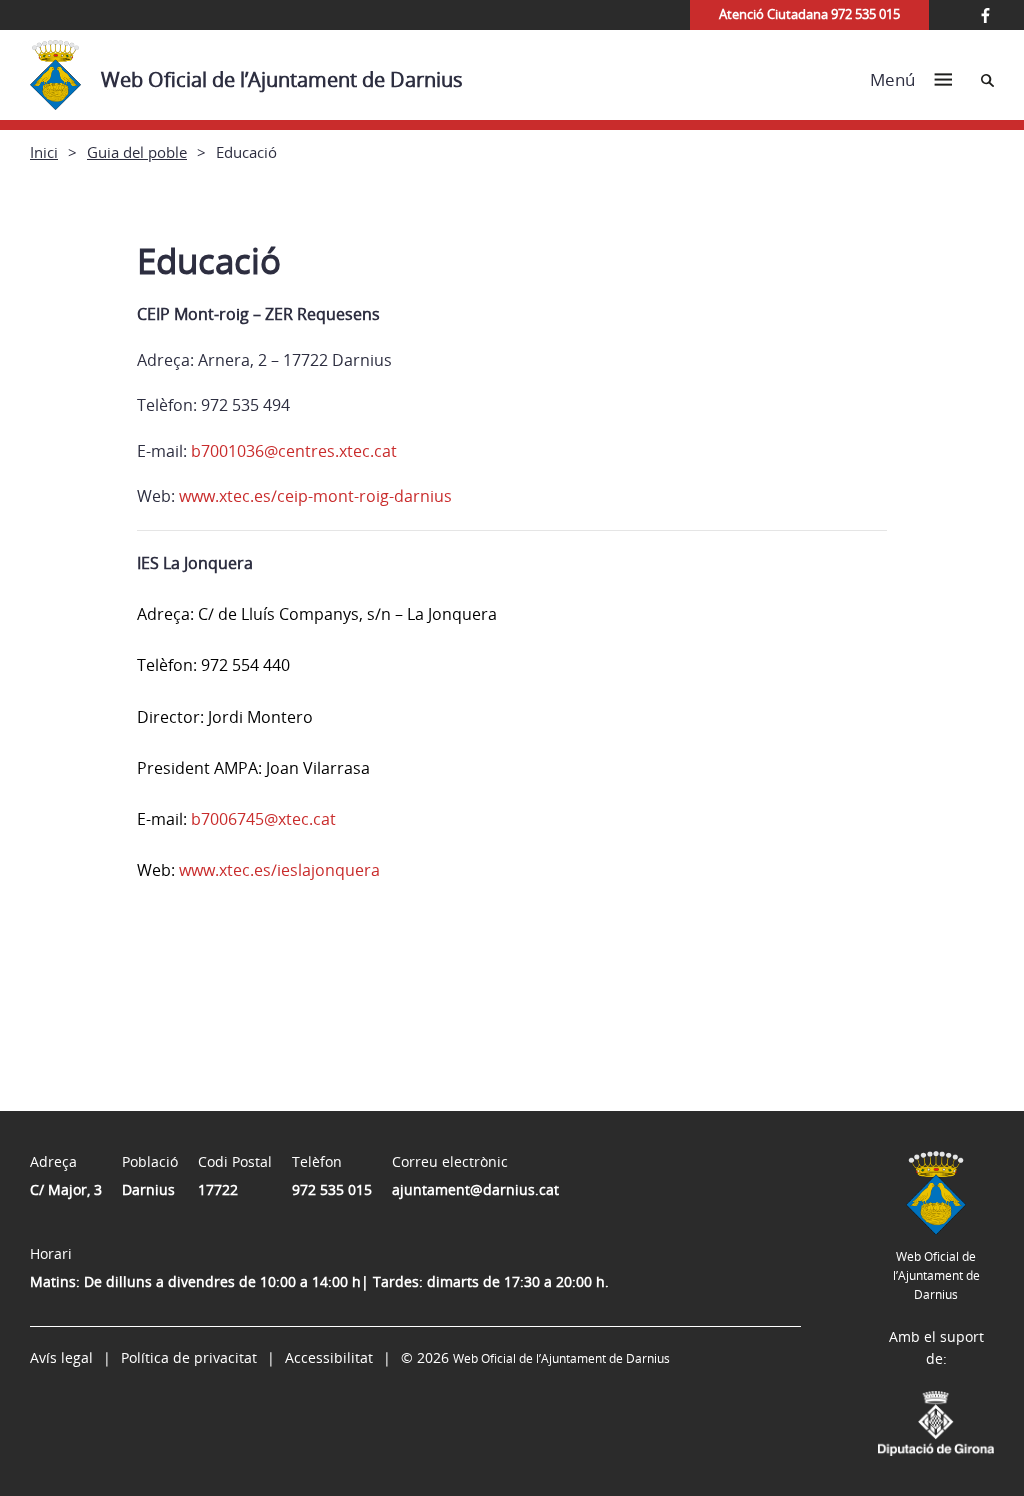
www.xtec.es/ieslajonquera (279, 870)
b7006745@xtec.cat (263, 819)
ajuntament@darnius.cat (475, 1189)
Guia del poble (137, 152)
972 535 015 (332, 1189)
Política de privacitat (189, 1357)
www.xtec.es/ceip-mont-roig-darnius (315, 496)
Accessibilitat (329, 1357)
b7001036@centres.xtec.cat (294, 451)
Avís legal (61, 1357)
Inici (44, 152)
